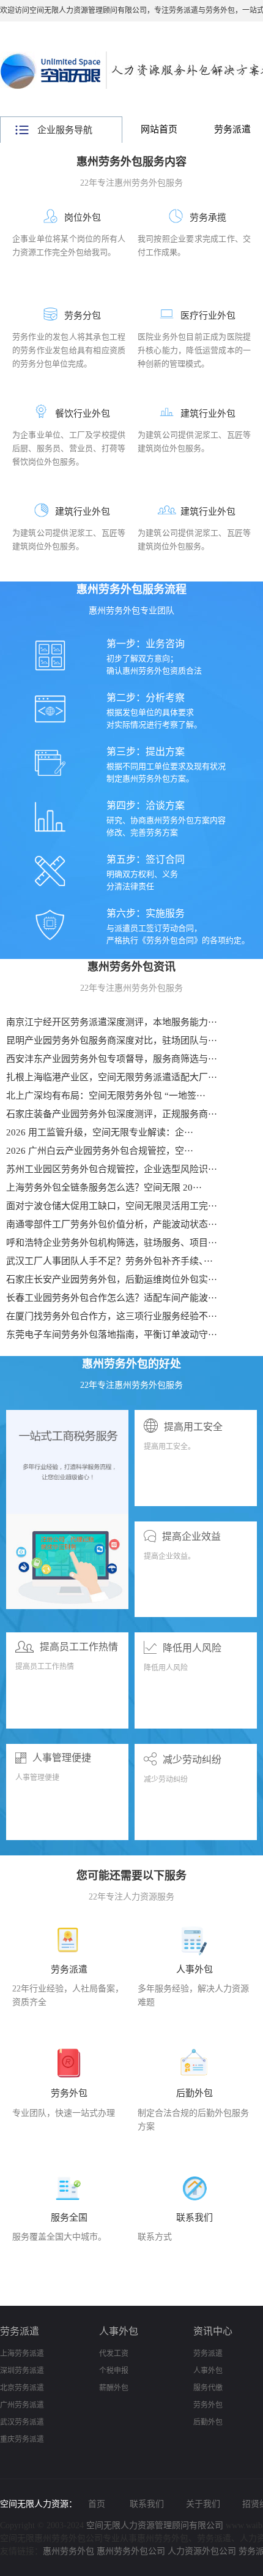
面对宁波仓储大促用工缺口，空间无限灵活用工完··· (112, 1206)
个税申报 (114, 2371)
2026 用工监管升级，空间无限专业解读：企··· (100, 1132)
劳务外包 (208, 2405)
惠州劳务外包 (69, 2551)
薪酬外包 (114, 2388)
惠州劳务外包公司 (131, 2551)
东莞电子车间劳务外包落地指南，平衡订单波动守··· (112, 1335)
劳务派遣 (20, 2331)
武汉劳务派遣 (22, 2422)
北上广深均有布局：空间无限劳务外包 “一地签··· (106, 1096)
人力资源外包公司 (202, 2551)
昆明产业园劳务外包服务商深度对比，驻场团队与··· (112, 1040)
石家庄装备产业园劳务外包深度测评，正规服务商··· (112, 1114)
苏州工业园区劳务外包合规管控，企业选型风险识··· (112, 1169)
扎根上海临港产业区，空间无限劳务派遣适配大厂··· (112, 1077)
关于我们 (203, 2504)
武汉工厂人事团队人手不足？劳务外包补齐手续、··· (109, 1261)
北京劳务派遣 (22, 2388)
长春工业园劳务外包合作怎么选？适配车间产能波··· (112, 1298)
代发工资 (114, 2354)
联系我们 (147, 2504)
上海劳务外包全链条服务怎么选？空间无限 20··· (104, 1188)
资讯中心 (213, 2331)
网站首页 (159, 129)
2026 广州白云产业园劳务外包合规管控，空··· (100, 1151)
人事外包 (119, 2331)
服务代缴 (208, 2388)
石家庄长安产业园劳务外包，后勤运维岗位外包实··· (112, 1279)
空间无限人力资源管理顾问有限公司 (155, 2525)
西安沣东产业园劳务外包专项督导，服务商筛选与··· (112, 1059)
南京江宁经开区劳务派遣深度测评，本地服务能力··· (112, 1022)
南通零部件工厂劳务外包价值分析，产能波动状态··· (112, 1224)
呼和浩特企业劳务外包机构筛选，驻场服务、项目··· (112, 1243)
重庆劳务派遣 (22, 2439)
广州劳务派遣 (22, 2405)
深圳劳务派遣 (22, 2371)
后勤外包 (208, 2422)
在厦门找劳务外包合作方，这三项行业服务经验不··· (112, 1316)
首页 (97, 2504)
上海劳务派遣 (22, 2354)
